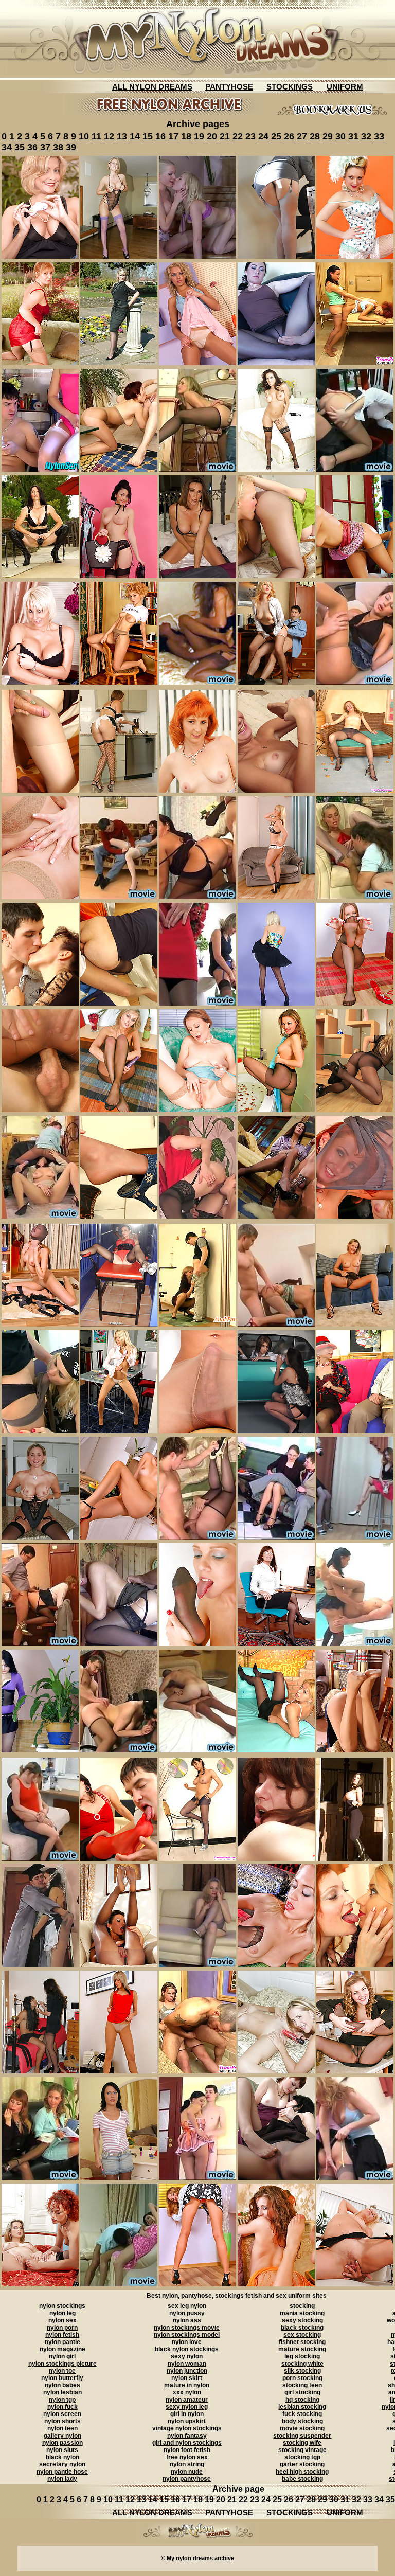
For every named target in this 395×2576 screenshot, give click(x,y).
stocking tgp (302, 2457)
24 (263, 136)
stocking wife (302, 2443)
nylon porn (62, 2328)
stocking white (302, 2364)
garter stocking (302, 2464)
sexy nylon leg (187, 2407)
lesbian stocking (302, 2407)
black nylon (62, 2457)
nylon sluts (62, 2450)
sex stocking (302, 2335)
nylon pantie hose (62, 2472)
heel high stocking (302, 2472)
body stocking (302, 2421)
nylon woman (187, 2364)
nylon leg (62, 2313)
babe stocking (302, 2479)
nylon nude (187, 2472)
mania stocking (302, 2313)
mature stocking (302, 2349)
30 (340, 136)
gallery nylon (62, 2436)
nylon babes (62, 2385)
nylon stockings (62, 2306)
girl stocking (302, 2392)
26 (289, 136)
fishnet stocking (302, 2342)
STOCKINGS (290, 87)
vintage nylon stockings (187, 2428)
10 (84, 136)
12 (109, 136)
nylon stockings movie (187, 2328)
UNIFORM (345, 87)
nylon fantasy (187, 2436)
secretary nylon (62, 2464)
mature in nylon (187, 2385)
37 (45, 147)
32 (366, 136)
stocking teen (302, 2385)
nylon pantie (62, 2342)
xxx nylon (187, 2392)
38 (58, 147)
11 (96, 136)
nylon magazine (62, 2349)
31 (353, 136)
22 (238, 136)
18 (186, 136)
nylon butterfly (62, 2378)
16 (160, 136)
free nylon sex (187, 2457)
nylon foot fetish (187, 2450)
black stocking (302, 2328)
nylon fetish (62, 2335)
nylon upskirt (187, 2421)
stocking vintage (302, 2450)
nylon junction (187, 2371)
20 (212, 136)
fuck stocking (302, 2414)
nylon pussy (187, 2313)
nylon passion (62, 2443)
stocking (302, 2306)
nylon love (187, 2342)
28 (315, 136)
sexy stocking (302, 2320)
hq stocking (302, 2400)
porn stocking (302, 2378)
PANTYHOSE (229, 87)
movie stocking (302, 2428)
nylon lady (62, 2479)
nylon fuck (62, 2407)
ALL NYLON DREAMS (152, 87)
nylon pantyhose (187, 2479)
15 (148, 136)
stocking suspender (302, 2436)
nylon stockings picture (62, 2364)
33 (379, 136)
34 (7, 147)
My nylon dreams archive (200, 2558)
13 (122, 136)
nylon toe (62, 2371)
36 (32, 147)
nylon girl (62, 2356)
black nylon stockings (187, 2349)
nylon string (187, 2464)
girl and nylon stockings (187, 2443)
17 (173, 136)
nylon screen (62, 2414)
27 (302, 136)
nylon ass (187, 2320)
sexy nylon (187, 2356)
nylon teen (62, 2428)
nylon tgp (62, 2400)
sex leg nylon (187, 2306)
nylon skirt (187, 2378)
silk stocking (302, 2371)
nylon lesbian (62, 2392)
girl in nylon (187, 2414)
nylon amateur (187, 2400)
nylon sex (62, 2320)
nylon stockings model (187, 2335)
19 (199, 136)
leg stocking (302, 2356)
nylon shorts (62, 2421)
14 (135, 136)
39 (71, 147)
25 (276, 136)
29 (328, 136)
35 (20, 147)
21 (225, 136)
